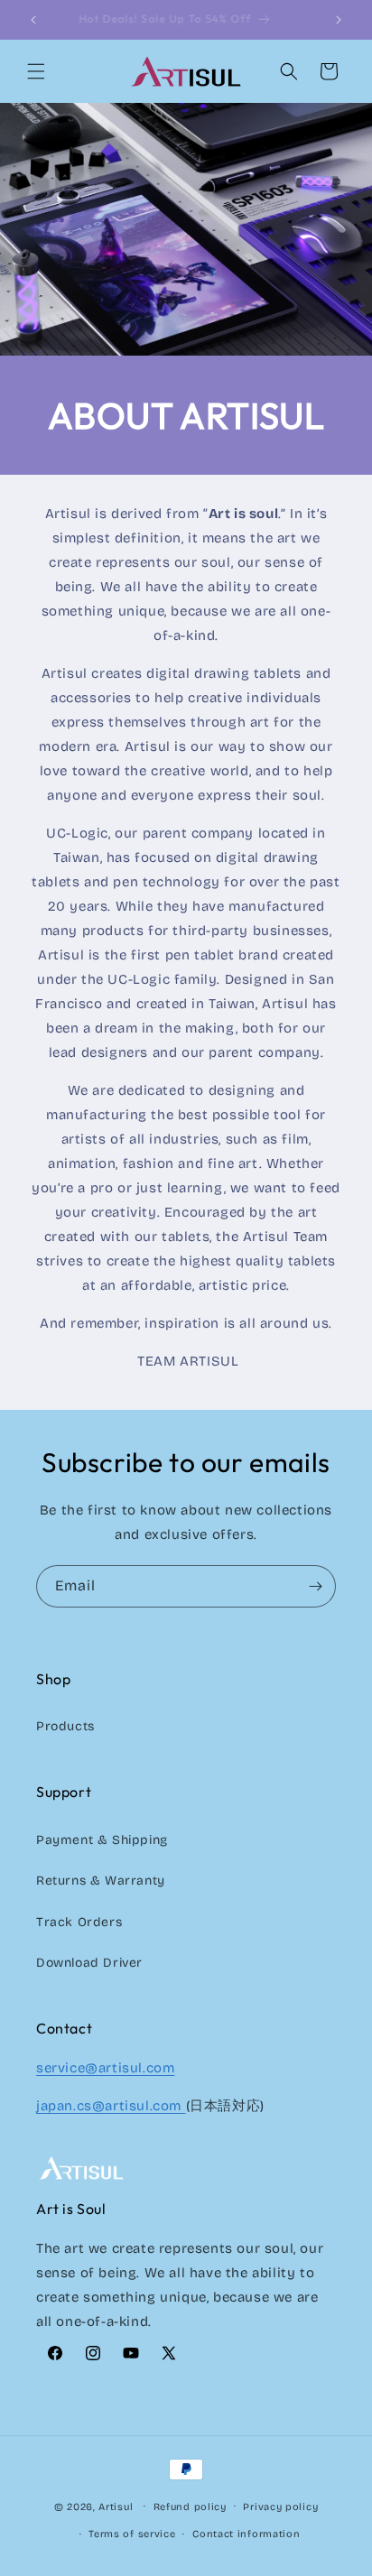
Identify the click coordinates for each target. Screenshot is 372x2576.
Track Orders (79, 1922)
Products (65, 1726)
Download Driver (89, 1963)
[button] (36, 71)
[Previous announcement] (33, 20)
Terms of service (132, 2534)
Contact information (246, 2534)
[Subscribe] (315, 1586)
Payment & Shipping (102, 1840)
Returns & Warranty (101, 1881)
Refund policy (190, 2507)
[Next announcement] (339, 20)
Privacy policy (280, 2507)
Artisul (116, 2506)
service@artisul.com (105, 2068)
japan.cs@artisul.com (111, 2106)
